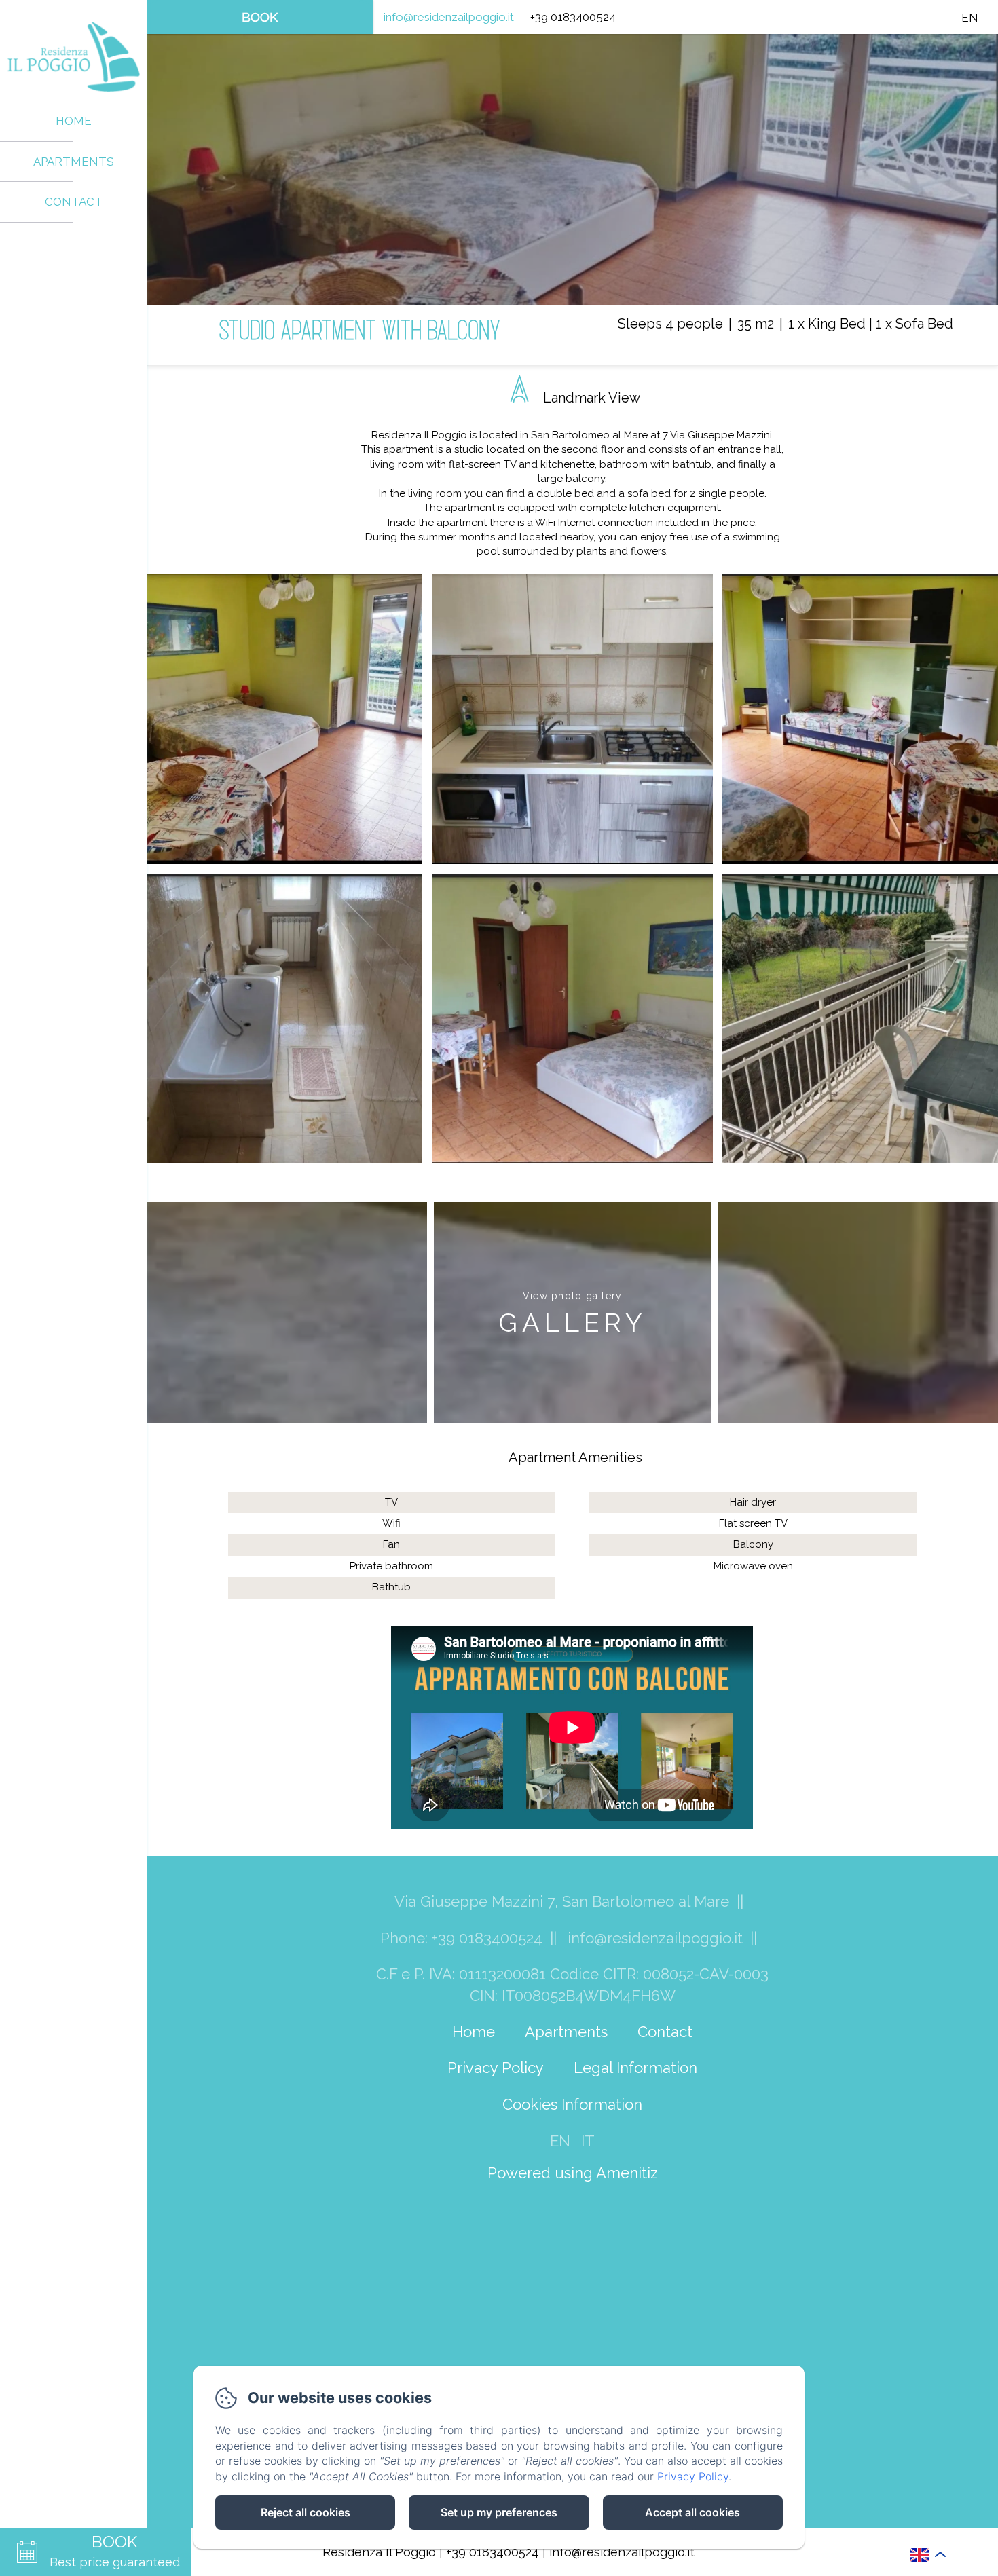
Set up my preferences (499, 2512)
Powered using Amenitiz (573, 2173)
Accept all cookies (692, 2512)
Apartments (74, 162)
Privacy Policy (496, 2068)
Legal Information (635, 2068)
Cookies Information (572, 2104)
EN (560, 2141)
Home (74, 121)
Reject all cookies (306, 2512)
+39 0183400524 (493, 2552)
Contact (74, 202)
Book (260, 17)
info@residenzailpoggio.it (449, 17)
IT (588, 2141)
